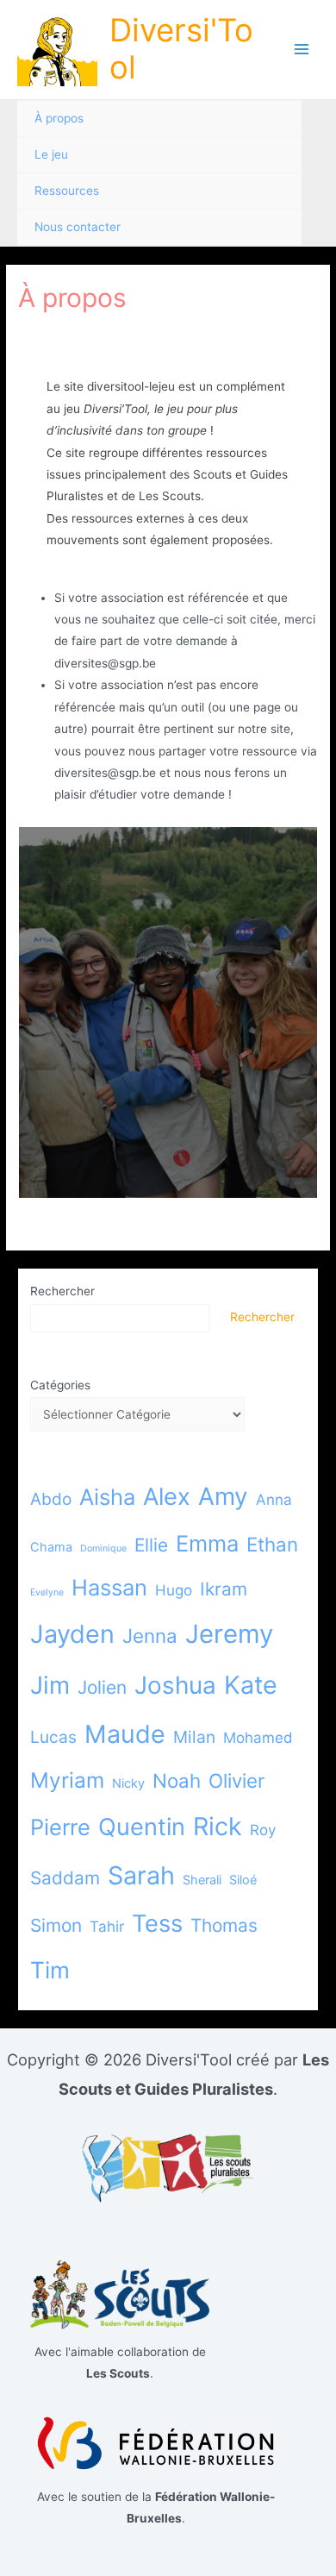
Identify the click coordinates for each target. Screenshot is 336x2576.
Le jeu (51, 154)
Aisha (107, 1497)
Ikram (224, 1589)
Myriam (67, 1780)
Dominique (103, 1548)
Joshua (175, 1685)
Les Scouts (170, 496)
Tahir (107, 1927)
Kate (251, 1685)
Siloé (243, 1880)
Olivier (236, 1780)
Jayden (72, 1634)
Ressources (67, 191)
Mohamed (258, 1738)
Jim (50, 1685)
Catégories (60, 1385)
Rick (218, 1826)
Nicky (128, 1783)
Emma (207, 1543)
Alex (167, 1497)
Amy (223, 1496)
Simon (56, 1925)
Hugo (174, 1590)
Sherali (202, 1880)
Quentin (142, 1827)
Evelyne (47, 1592)
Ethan (272, 1544)
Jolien (102, 1687)
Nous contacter (78, 227)
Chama (51, 1547)
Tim (50, 1970)
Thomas (224, 1925)
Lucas (53, 1737)
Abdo (51, 1499)
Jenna (150, 1636)
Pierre (60, 1827)
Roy (263, 1830)
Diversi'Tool (181, 49)
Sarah (141, 1875)
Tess (157, 1924)
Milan (194, 1737)
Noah (177, 1780)
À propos (59, 118)
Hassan (109, 1587)
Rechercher (62, 1291)
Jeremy (229, 1634)
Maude (125, 1734)
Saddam (65, 1878)
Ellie (151, 1545)
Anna (274, 1500)
